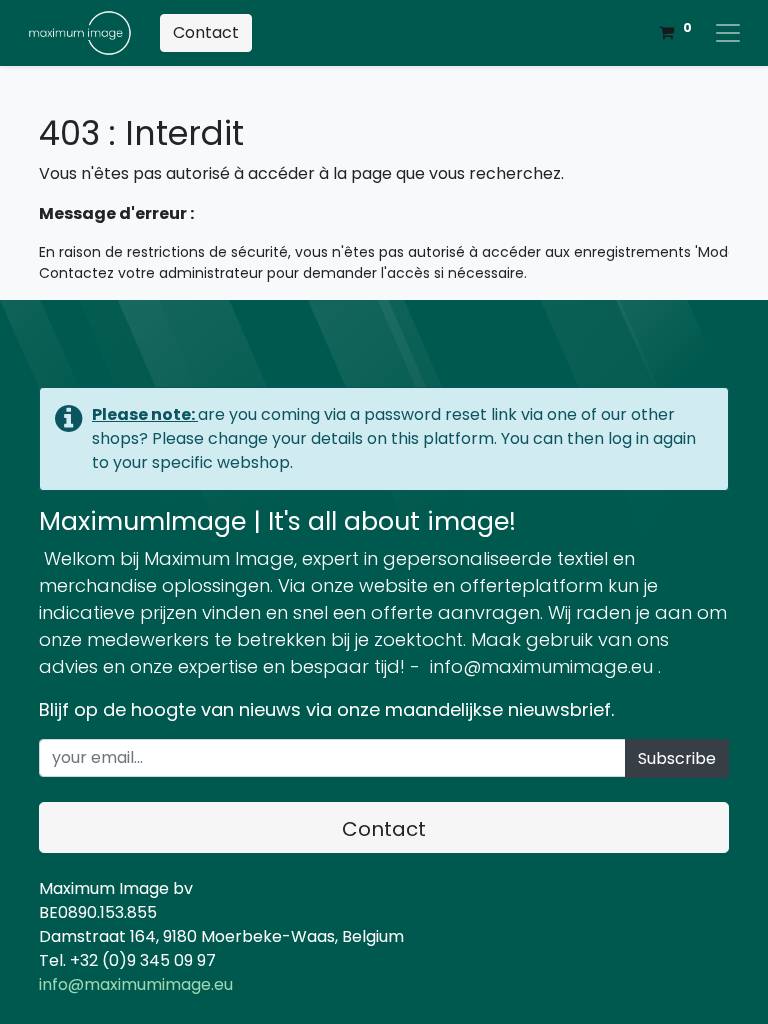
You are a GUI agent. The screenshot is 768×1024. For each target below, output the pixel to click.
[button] (677, 758)
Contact (206, 32)
